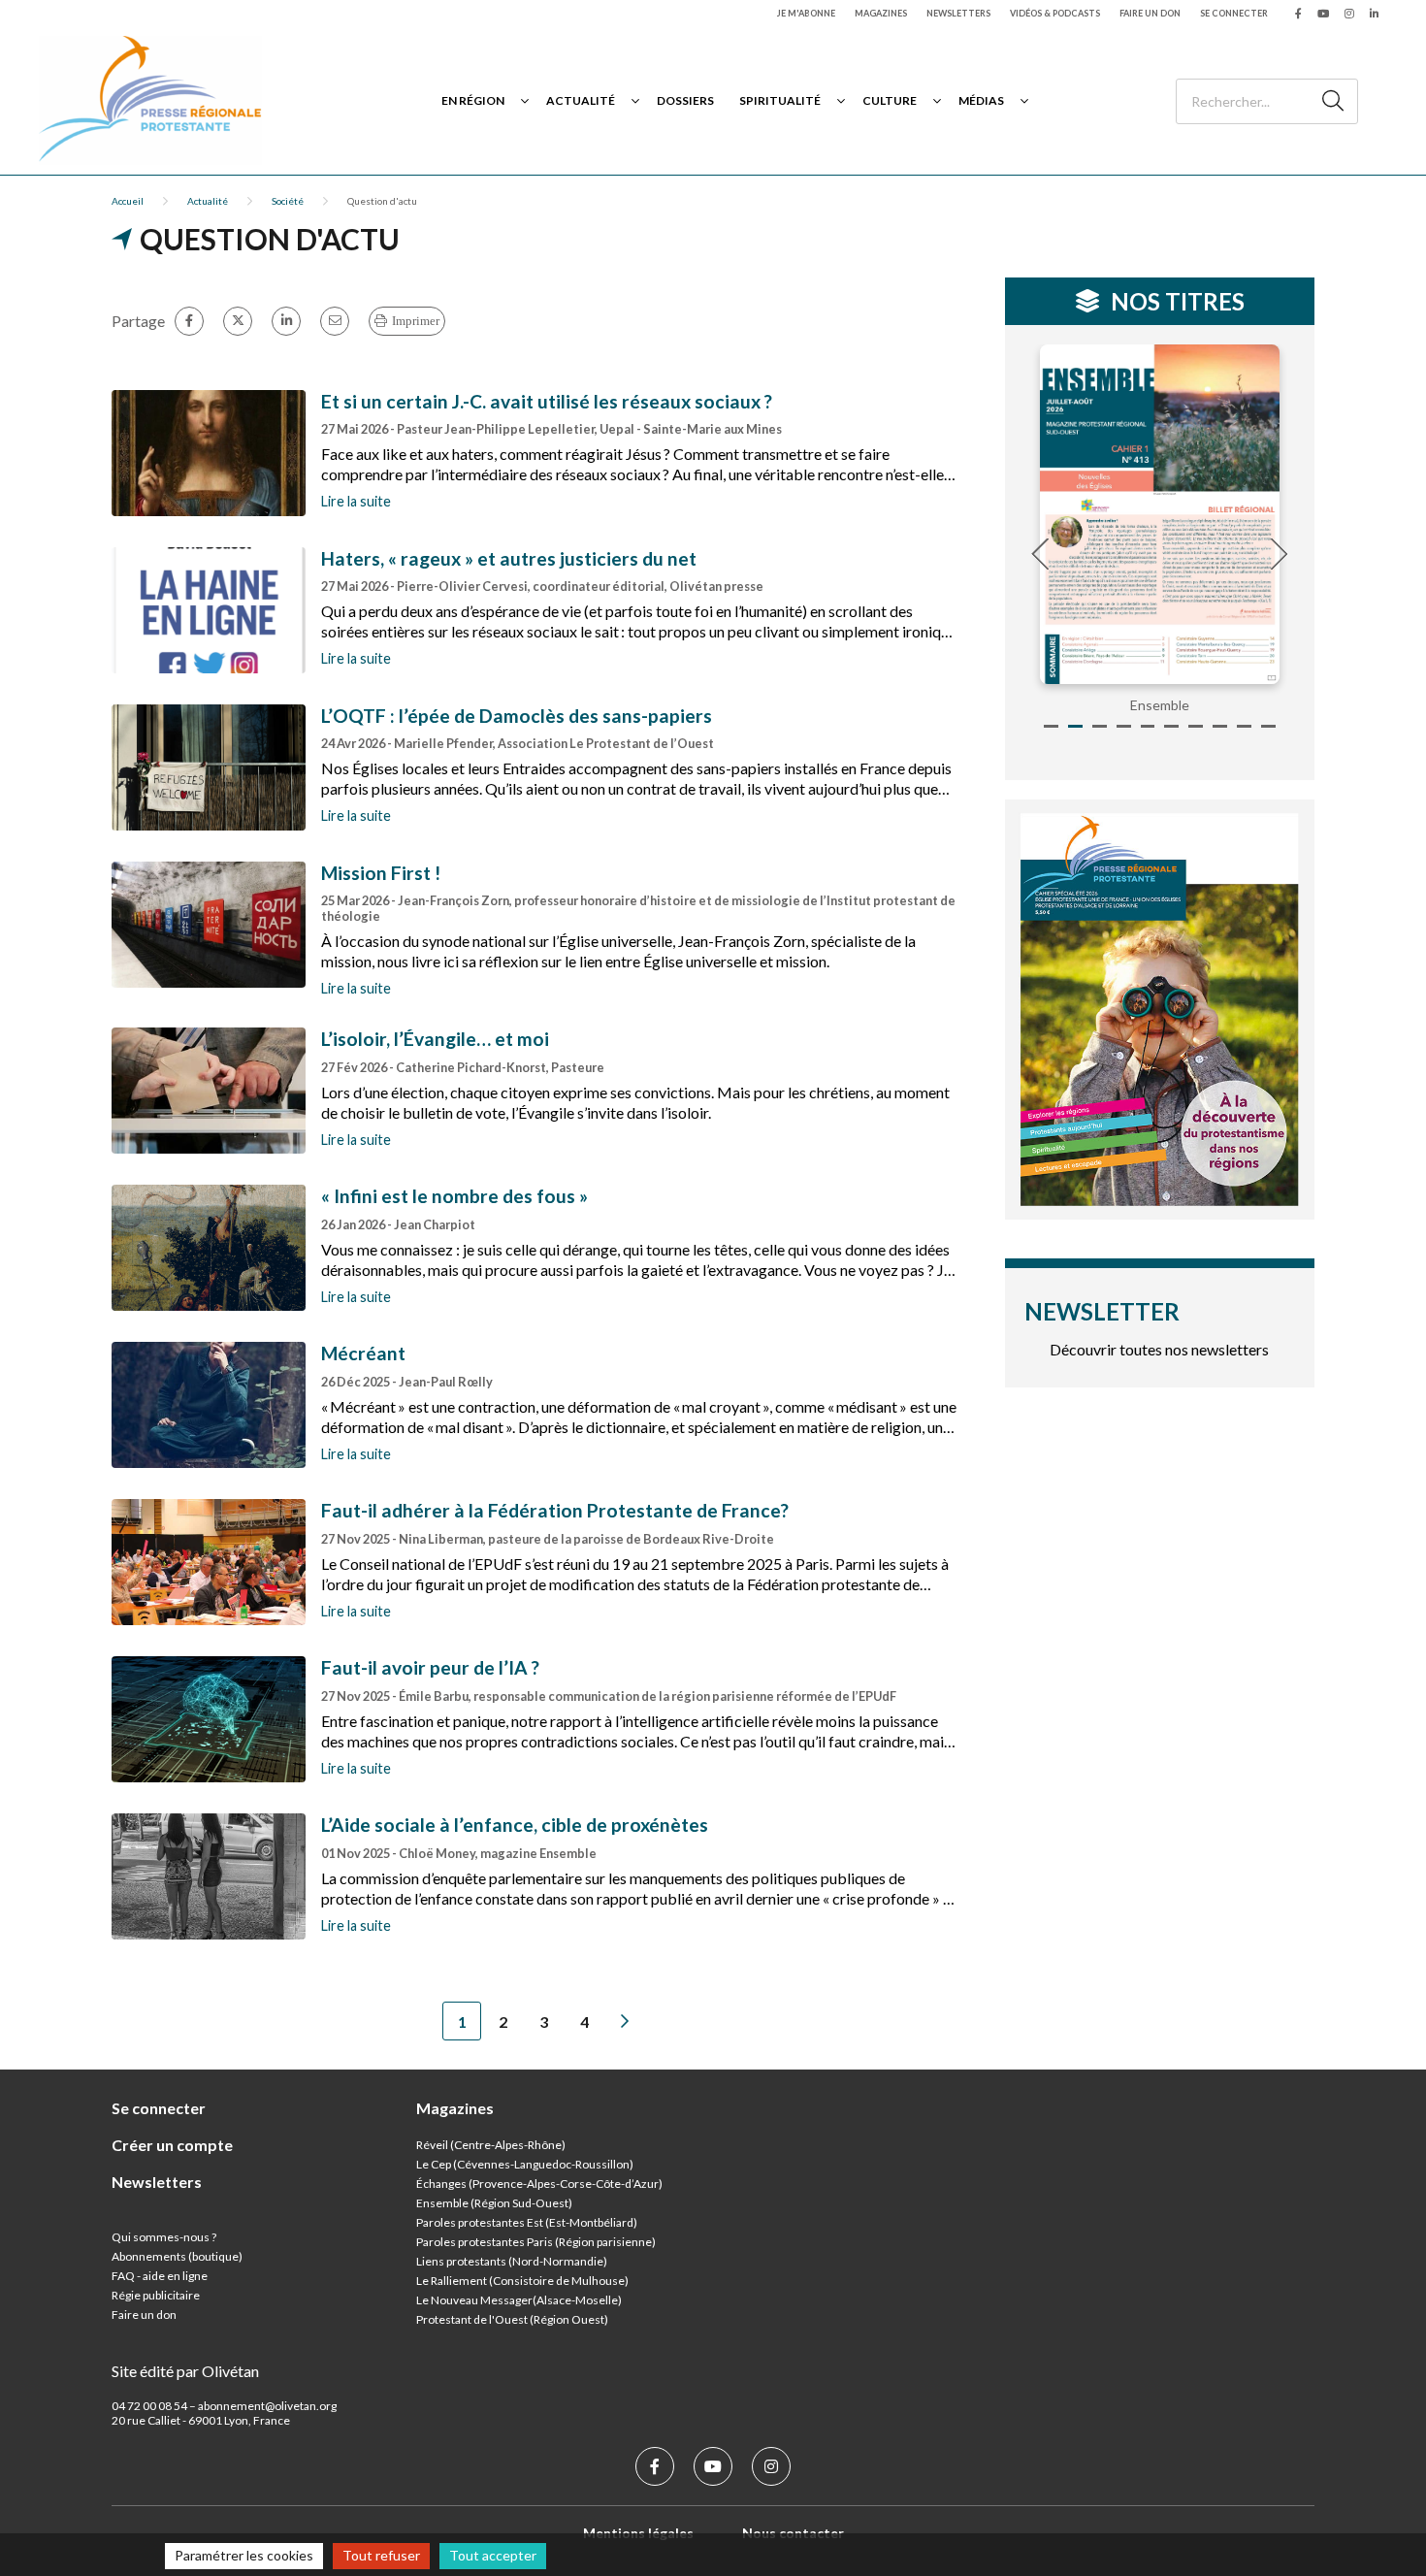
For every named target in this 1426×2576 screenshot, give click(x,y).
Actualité (581, 100)
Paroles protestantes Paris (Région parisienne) (536, 2242)
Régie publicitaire (156, 2295)
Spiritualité (780, 100)
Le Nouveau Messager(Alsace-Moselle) (519, 2300)
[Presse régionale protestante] (150, 100)
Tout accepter (493, 2555)
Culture (890, 100)
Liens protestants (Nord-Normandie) (512, 2261)
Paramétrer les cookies (244, 2555)
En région (473, 100)
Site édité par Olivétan (185, 2371)
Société (288, 201)
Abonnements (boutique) (177, 2256)
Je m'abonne (806, 13)
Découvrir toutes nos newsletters (1159, 1349)
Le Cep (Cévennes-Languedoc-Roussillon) (525, 2164)
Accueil (128, 201)
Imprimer (416, 321)
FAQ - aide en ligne (160, 2276)
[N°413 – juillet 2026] (1160, 514)
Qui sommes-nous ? (164, 2237)
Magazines (881, 13)
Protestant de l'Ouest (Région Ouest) (512, 2319)
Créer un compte (172, 2145)
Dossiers (685, 100)
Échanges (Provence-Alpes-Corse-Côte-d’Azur (537, 2184)
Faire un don (1150, 13)
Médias (981, 100)
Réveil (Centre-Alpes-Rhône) (491, 2145)
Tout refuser (381, 2555)
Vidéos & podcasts (1055, 13)
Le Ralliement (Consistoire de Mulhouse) (522, 2281)
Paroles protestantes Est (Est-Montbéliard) (527, 2222)
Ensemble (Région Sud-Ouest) (494, 2203)
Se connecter (1234, 13)
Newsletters (958, 13)
